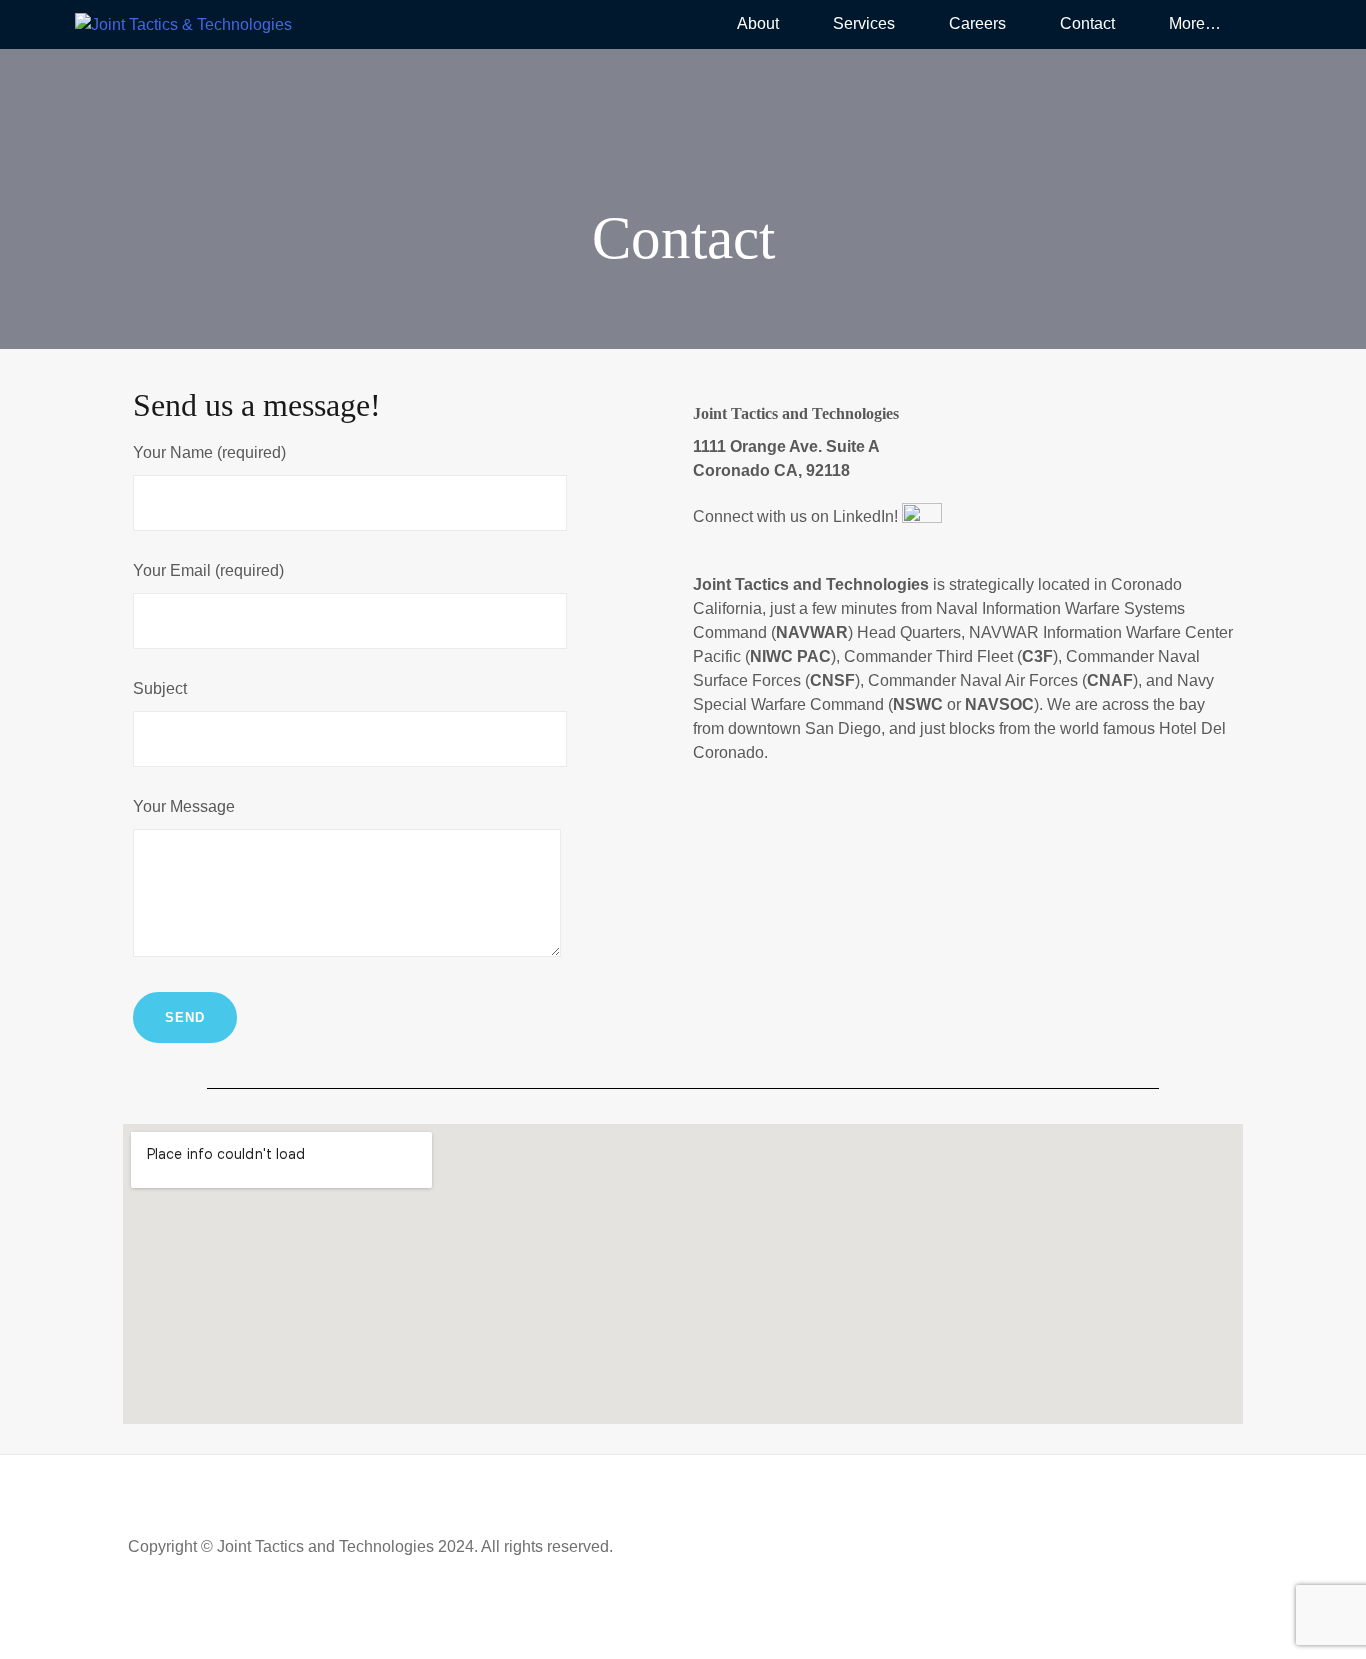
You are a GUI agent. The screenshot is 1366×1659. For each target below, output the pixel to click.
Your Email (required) (208, 570)
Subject (160, 688)
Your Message (184, 806)
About (758, 23)
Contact (1087, 23)
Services (864, 23)
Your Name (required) (209, 452)
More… (1195, 23)
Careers (977, 23)
